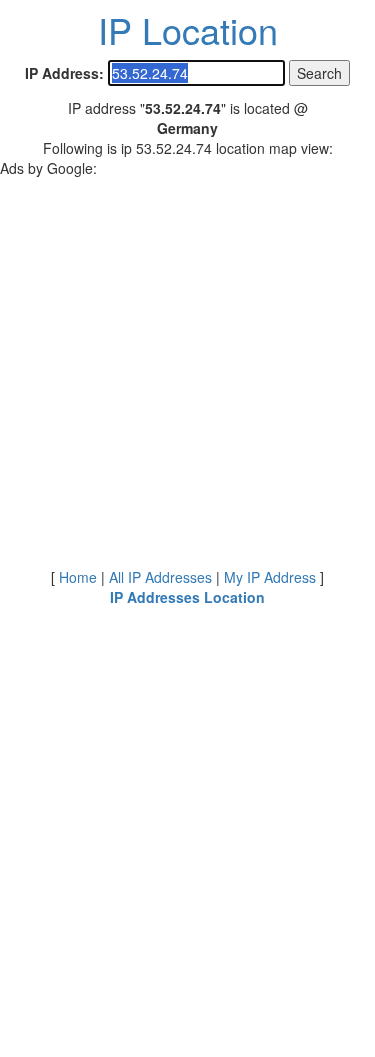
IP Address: (64, 73)
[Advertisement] (187, 365)
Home (78, 577)
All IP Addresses (160, 577)
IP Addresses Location (187, 597)
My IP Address (270, 577)
